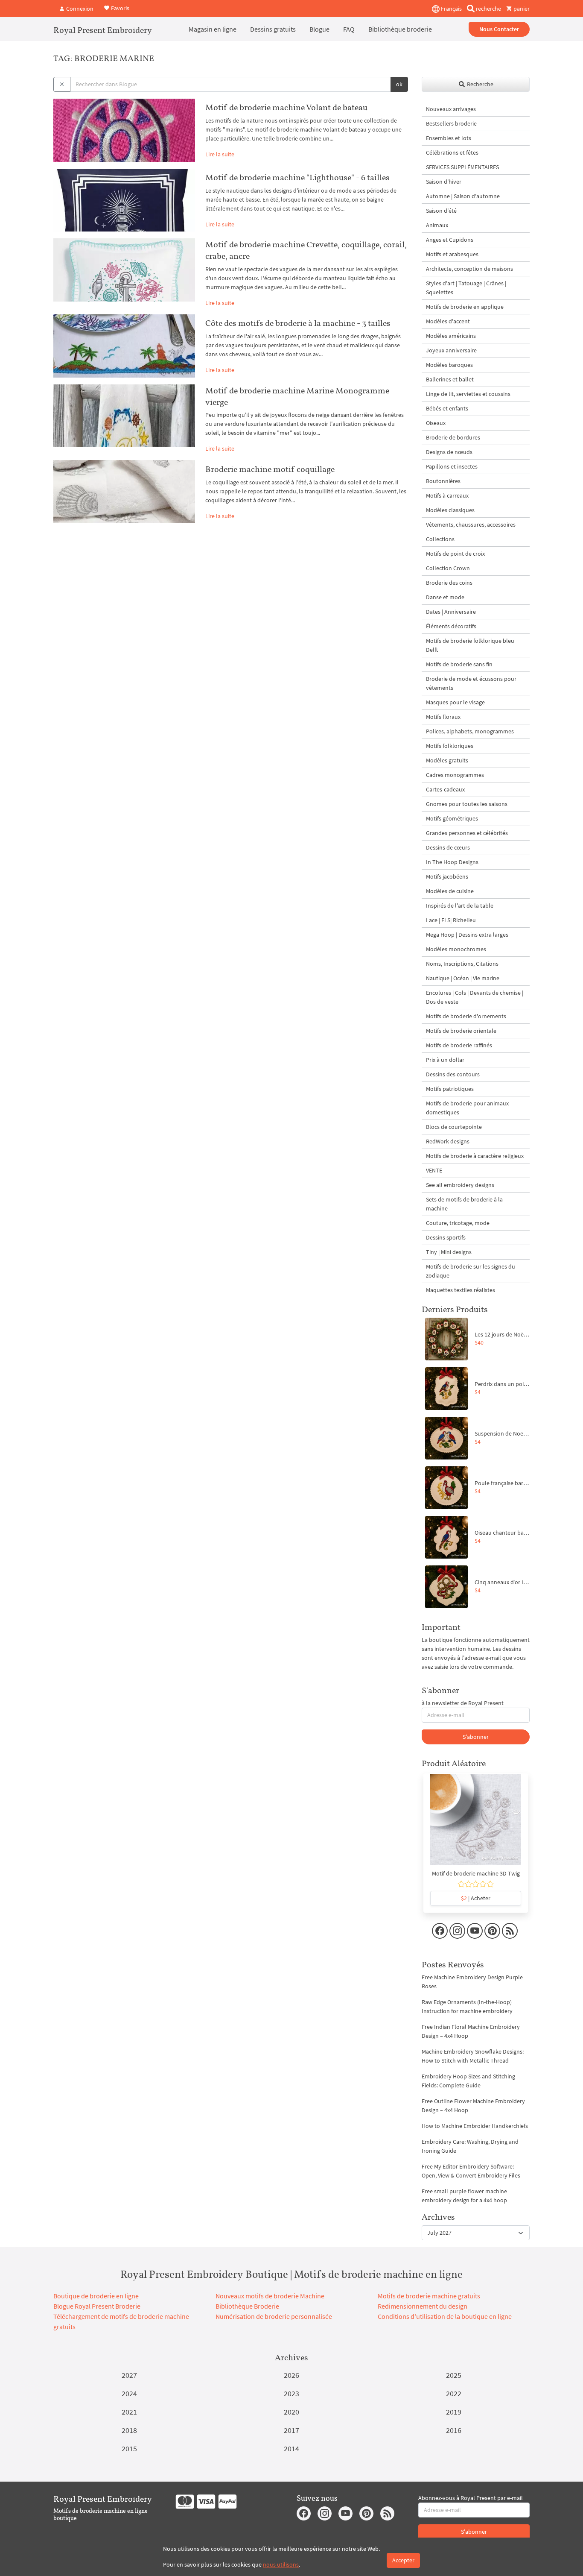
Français (451, 9)
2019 (454, 2412)
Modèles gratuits (447, 760)
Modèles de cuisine (450, 891)
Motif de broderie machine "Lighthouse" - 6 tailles (297, 177)
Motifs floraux (443, 717)
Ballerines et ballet (450, 379)
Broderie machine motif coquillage (270, 469)
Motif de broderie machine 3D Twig (476, 1873)
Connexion (79, 9)
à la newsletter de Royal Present (463, 1703)
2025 (454, 2375)
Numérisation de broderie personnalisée (274, 2316)
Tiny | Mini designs (449, 1252)
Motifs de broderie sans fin (459, 664)
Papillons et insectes (452, 466)
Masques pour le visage (455, 702)
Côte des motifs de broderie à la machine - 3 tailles (298, 323)
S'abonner (476, 1737)
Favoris (120, 8)
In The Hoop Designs (452, 862)
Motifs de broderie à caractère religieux (475, 1156)
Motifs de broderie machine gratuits (429, 2296)
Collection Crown (448, 568)
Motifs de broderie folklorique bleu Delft (470, 645)
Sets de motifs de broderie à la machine (464, 1204)
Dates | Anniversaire (451, 612)
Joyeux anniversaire (451, 350)
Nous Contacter (499, 29)
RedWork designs (448, 1141)
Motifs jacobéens (447, 876)
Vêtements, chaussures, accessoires (471, 525)
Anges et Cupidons (450, 240)
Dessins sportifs (446, 1237)
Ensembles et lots (449, 138)
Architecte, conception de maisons (469, 269)
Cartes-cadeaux (445, 789)
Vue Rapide (476, 1824)
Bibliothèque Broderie (247, 2306)
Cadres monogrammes (455, 775)
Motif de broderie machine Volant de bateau (286, 107)
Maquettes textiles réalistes (461, 1290)
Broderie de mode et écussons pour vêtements (471, 683)
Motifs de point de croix (455, 554)
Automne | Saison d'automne (463, 196)
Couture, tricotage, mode (458, 1223)
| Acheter (476, 1898)
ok (399, 84)
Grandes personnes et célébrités (467, 833)
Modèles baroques (449, 365)
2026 (291, 2375)
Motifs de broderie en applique (465, 307)
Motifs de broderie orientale (461, 1031)
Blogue (319, 29)
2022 (454, 2393)
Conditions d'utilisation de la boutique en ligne (445, 2316)
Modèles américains (451, 336)
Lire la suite (220, 154)
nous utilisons (281, 2564)
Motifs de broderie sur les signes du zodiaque (471, 1271)
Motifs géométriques (452, 818)
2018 (129, 2430)
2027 (129, 2375)
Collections (440, 539)
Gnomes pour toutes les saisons (467, 804)
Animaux (437, 225)
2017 (291, 2430)
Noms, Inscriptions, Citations (462, 964)
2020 (291, 2412)
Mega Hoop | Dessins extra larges (467, 935)
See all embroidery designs (460, 1185)
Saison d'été (441, 211)
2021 (129, 2412)
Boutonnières (443, 481)
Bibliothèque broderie (400, 29)
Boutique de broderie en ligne (96, 2296)
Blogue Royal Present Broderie (97, 2306)
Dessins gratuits (273, 29)
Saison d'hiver (444, 182)
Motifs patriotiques (450, 1089)
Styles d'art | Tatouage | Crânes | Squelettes (466, 288)
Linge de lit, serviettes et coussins (468, 394)
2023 (291, 2393)
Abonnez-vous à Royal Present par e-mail (471, 2498)
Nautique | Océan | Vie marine (463, 978)
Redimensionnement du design (423, 2306)
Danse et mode (445, 597)
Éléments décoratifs (451, 626)
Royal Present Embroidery (103, 30)
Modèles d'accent (448, 321)
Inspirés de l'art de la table (460, 906)
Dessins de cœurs (448, 847)
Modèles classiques (450, 510)
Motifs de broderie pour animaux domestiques (467, 1108)
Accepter (403, 2560)
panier (521, 9)
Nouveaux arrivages (451, 109)
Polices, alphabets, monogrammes (470, 731)
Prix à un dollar (445, 1060)
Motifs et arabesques (452, 254)
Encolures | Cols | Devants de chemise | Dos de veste (475, 997)
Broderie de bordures (453, 437)
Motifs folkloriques (450, 746)
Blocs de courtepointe (454, 1127)
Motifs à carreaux (447, 495)
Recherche (480, 84)
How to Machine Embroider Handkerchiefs (475, 2126)
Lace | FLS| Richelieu (451, 920)
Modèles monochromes (456, 949)
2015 (129, 2449)
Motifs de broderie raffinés (459, 1045)
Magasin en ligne (213, 29)
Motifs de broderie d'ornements (466, 1016)
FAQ (349, 29)
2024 (129, 2393)
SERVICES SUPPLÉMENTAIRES (462, 167)
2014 (291, 2449)
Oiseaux (436, 423)
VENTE (434, 1170)
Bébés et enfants (447, 408)
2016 (454, 2430)
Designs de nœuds (449, 452)
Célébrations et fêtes (452, 152)
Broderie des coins (449, 583)
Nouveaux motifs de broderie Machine (270, 2296)
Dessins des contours (453, 1074)
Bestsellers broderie (451, 123)
